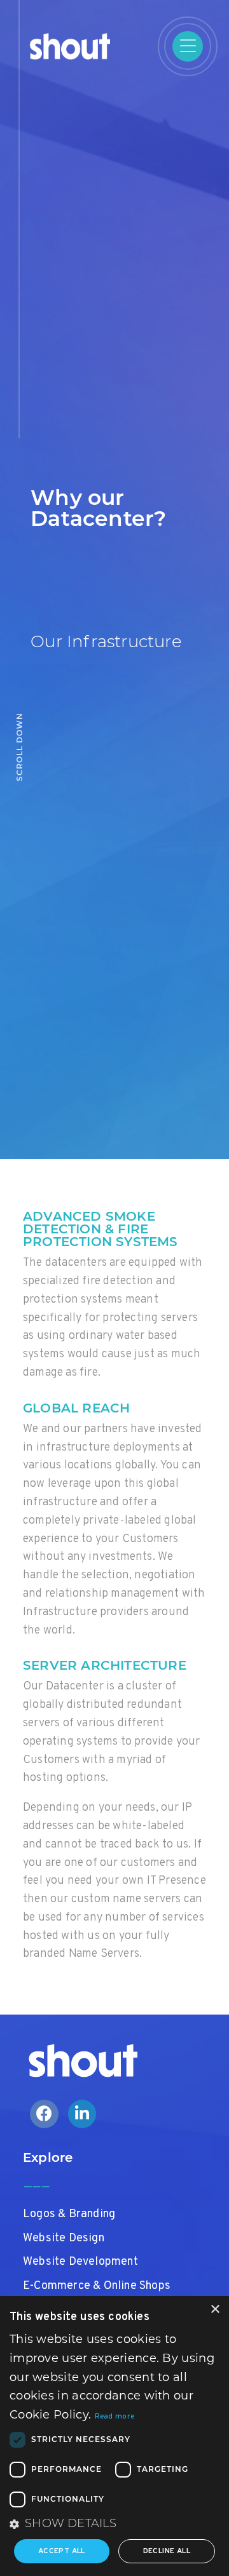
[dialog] (114, 2436)
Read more (115, 2417)
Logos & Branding (69, 2214)
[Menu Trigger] (188, 46)
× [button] (215, 2310)
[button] (114, 2524)
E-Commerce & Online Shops (97, 2286)
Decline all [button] (167, 2551)
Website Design (64, 2238)
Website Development (80, 2262)
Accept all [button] (62, 2551)
